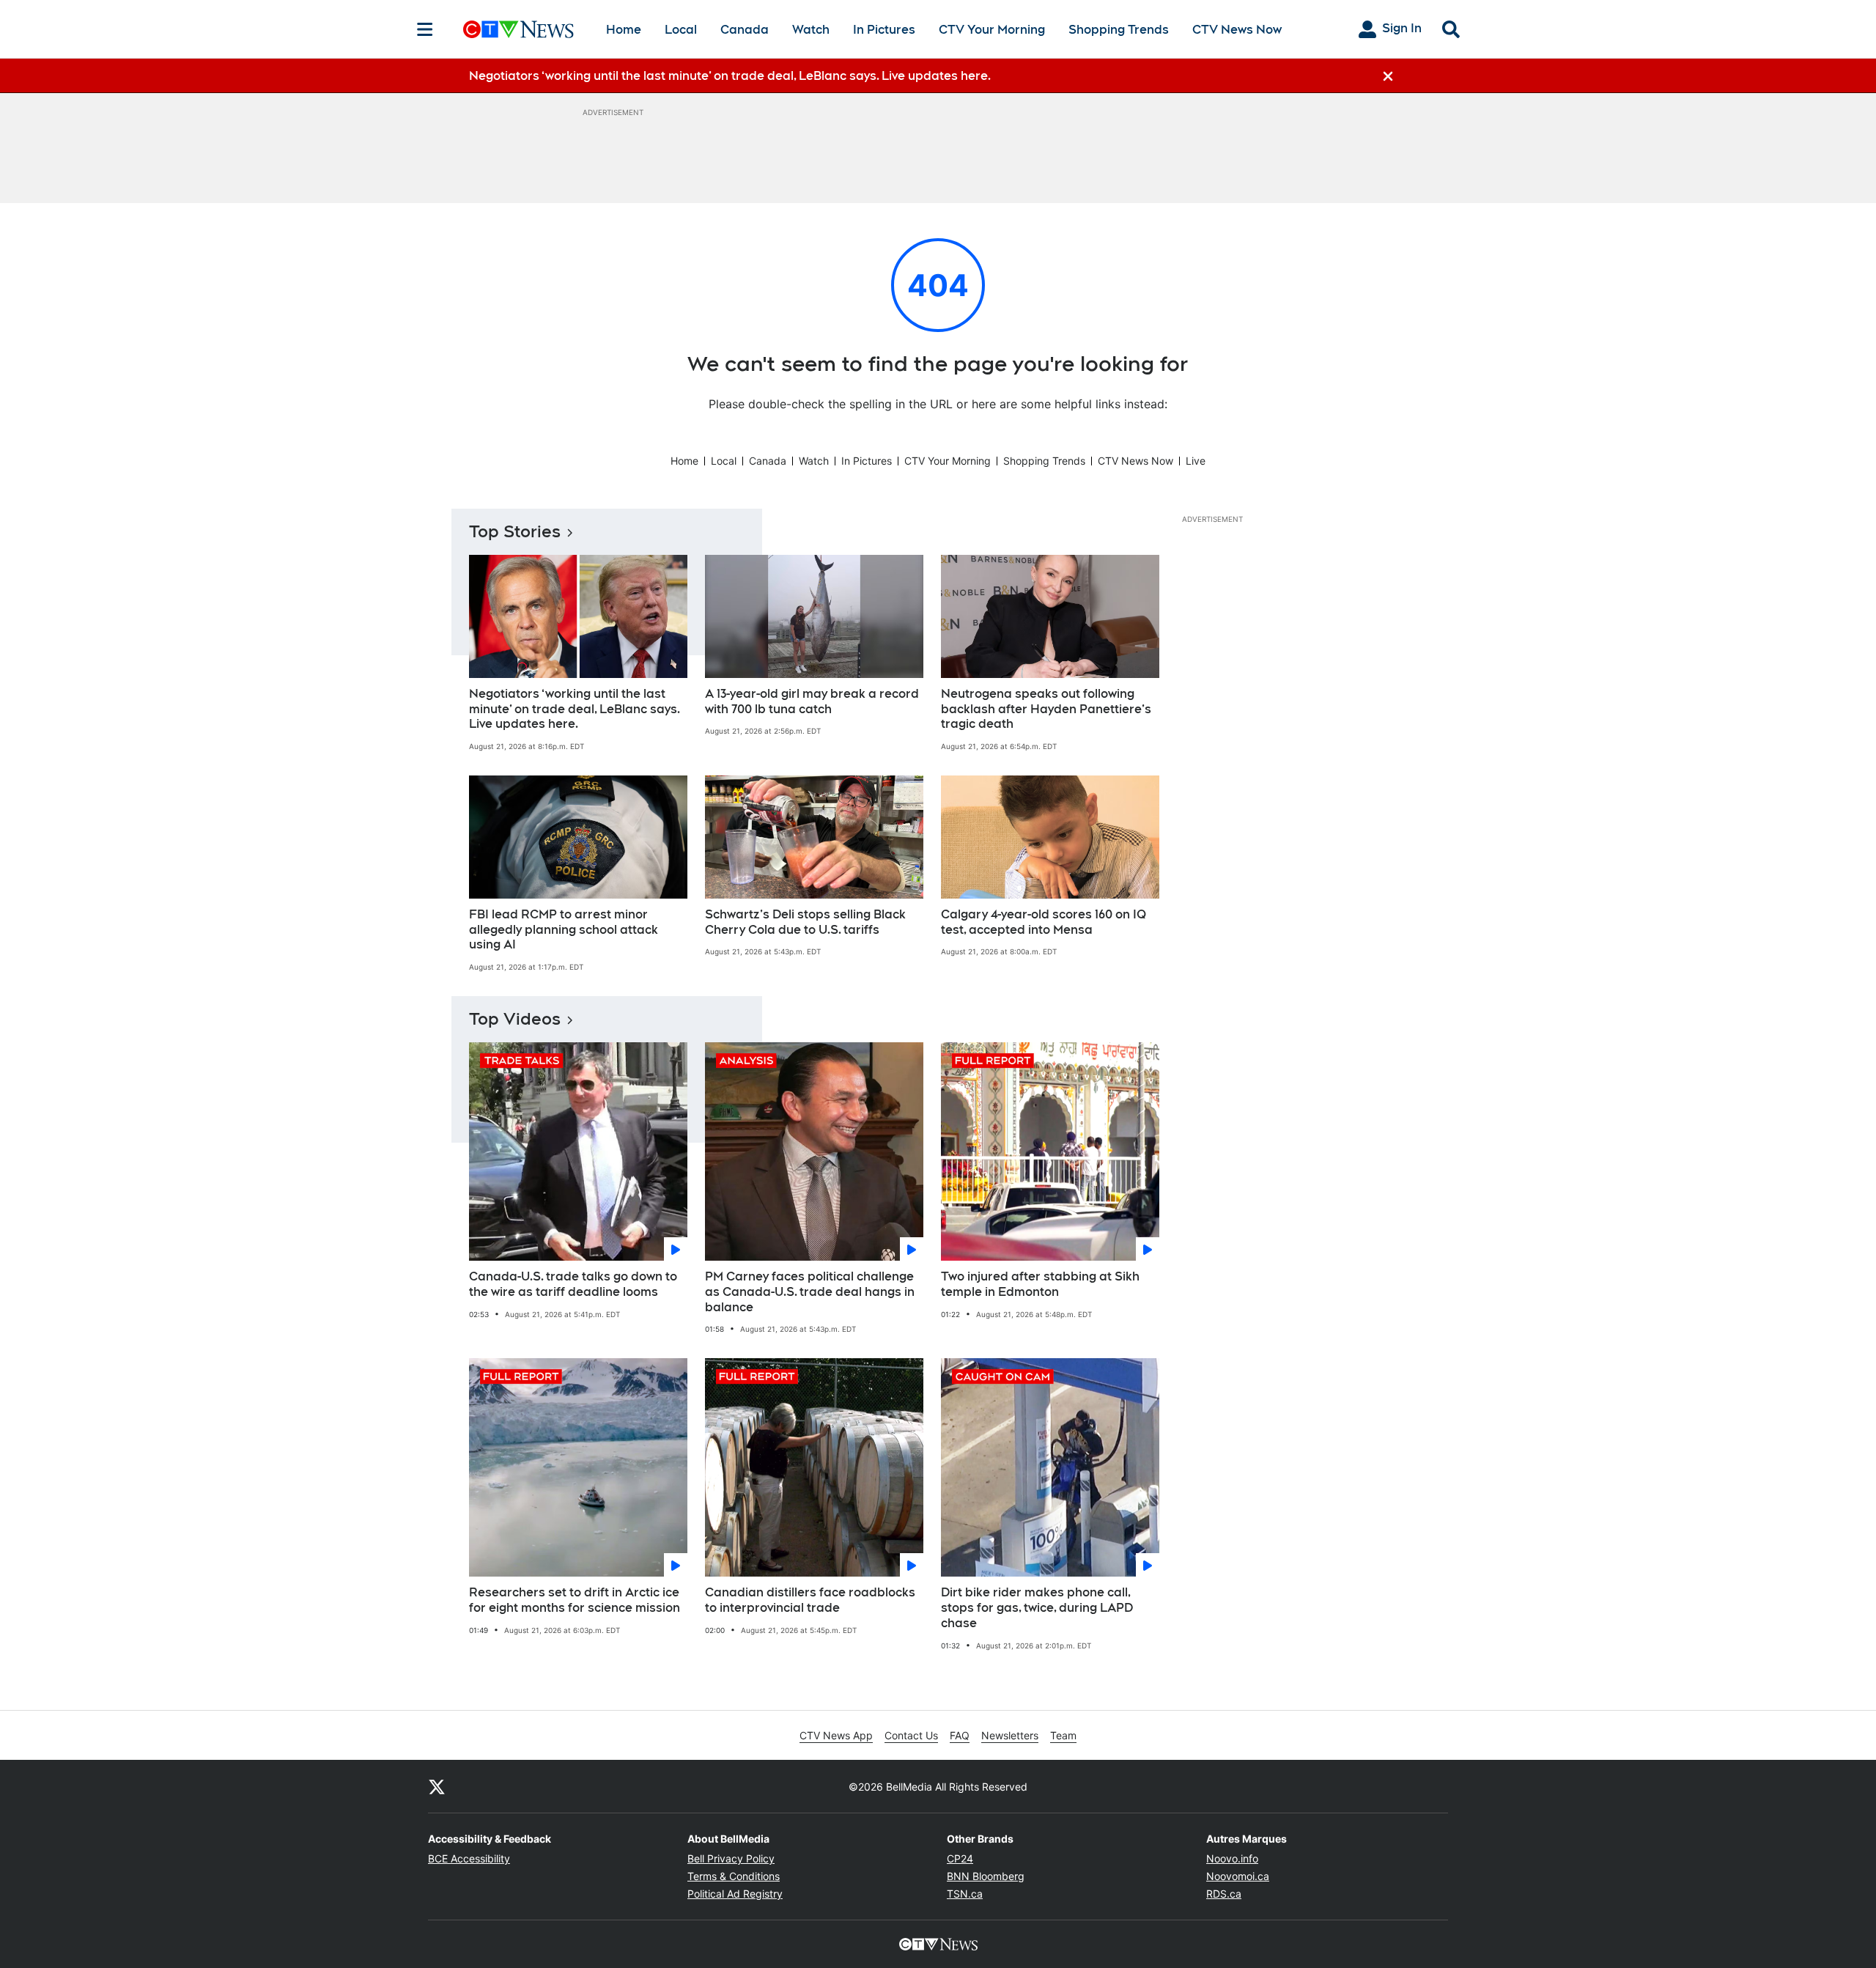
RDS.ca (1224, 1894)
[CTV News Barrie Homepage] (518, 29)
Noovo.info (1232, 1858)
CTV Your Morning (992, 30)
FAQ (960, 1735)
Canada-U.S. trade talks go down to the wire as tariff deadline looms (573, 1284)
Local (681, 30)
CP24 (960, 1858)
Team (1063, 1735)
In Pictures (884, 30)
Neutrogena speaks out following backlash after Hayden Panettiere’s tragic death (1046, 709)
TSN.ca (965, 1894)
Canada (745, 30)
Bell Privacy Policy (731, 1858)
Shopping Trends (1119, 30)
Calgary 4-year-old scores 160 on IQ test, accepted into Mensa (1044, 922)
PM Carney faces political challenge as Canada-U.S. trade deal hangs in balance (810, 1292)
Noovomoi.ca (1238, 1876)
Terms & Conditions (734, 1876)
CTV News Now (1237, 30)
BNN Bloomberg (986, 1876)
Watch (811, 30)
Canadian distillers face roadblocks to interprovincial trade (810, 1600)
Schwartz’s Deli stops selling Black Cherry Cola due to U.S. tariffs (805, 922)
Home (624, 30)
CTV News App (836, 1735)
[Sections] (425, 29)
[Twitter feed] (437, 1786)
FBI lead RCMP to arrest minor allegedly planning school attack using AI (564, 930)
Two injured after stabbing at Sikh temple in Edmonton (1040, 1284)
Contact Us (911, 1735)
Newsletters (1010, 1735)
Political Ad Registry (735, 1894)
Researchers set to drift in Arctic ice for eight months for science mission (575, 1600)
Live (1196, 461)
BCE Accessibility (469, 1858)
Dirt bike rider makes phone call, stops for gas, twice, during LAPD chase (1037, 1608)
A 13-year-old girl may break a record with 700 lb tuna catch (812, 701)
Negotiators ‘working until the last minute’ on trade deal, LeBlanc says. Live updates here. (575, 709)
